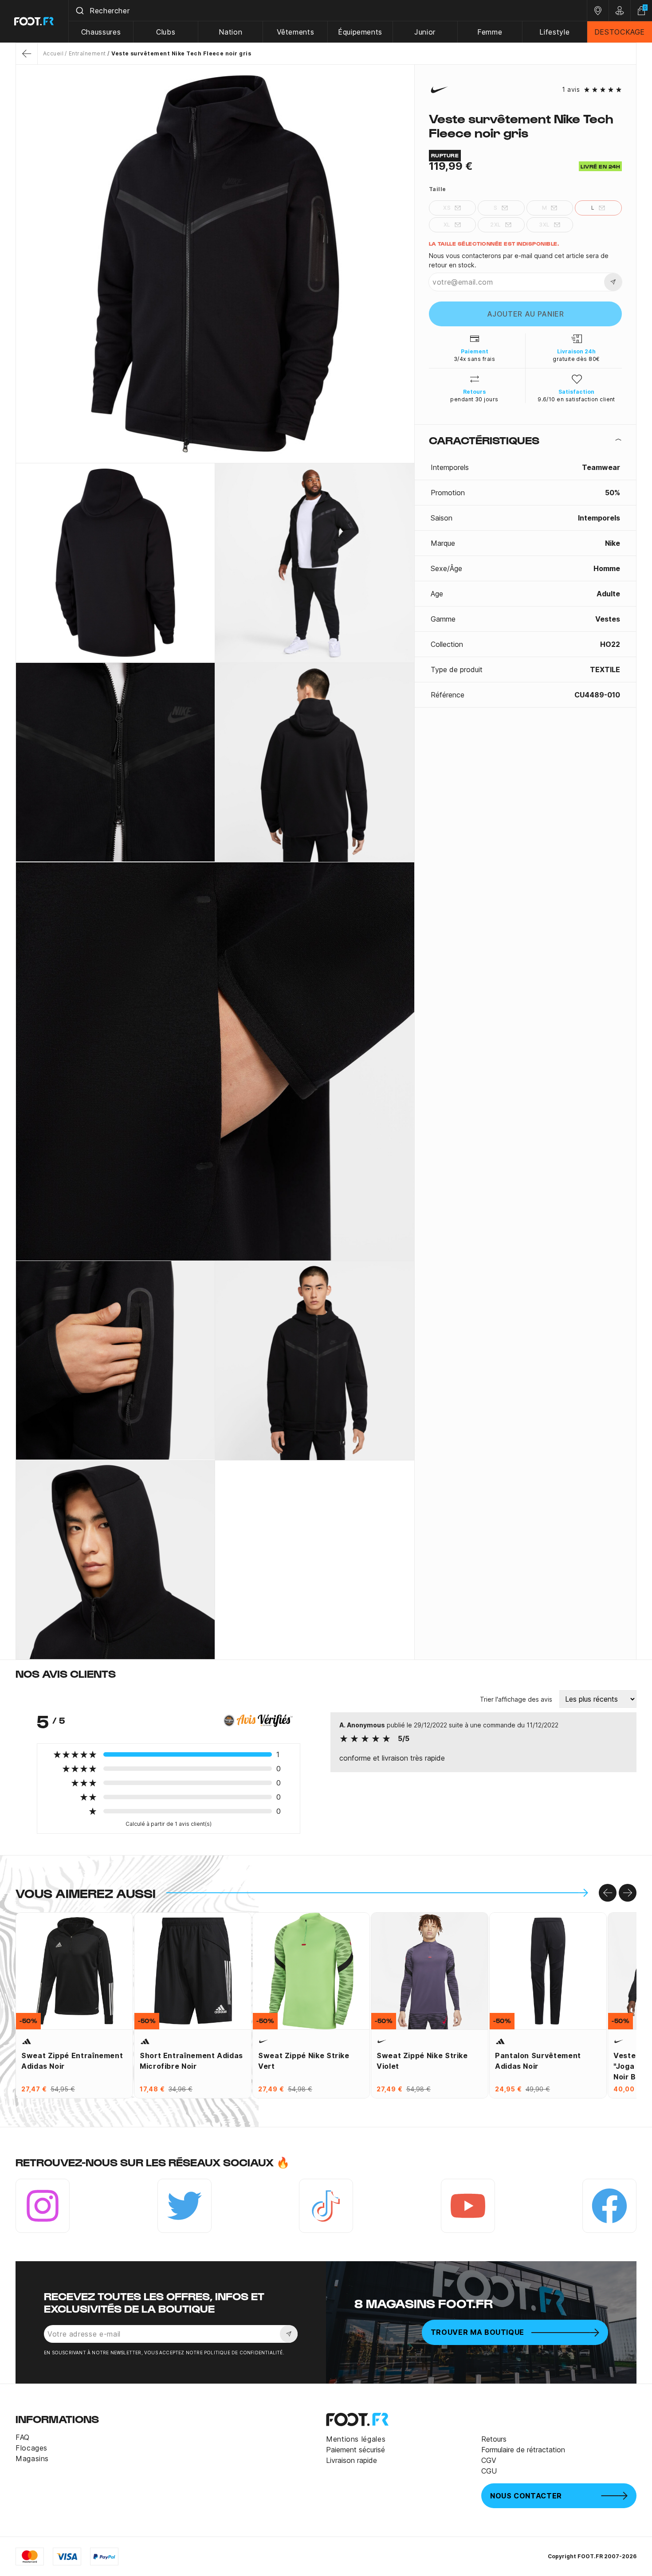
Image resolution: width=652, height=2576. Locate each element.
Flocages (31, 2448)
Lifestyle (554, 32)
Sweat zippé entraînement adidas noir (72, 2061)
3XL (544, 225)
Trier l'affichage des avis (516, 1699)
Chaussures (101, 32)
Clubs (166, 32)
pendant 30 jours (474, 399)
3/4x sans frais (474, 359)
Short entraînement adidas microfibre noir (191, 2061)
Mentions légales (356, 2439)
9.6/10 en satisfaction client (576, 399)
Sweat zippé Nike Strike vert (304, 2061)
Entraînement (87, 53)
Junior (425, 32)
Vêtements (296, 32)
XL (447, 225)
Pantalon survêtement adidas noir (538, 2061)
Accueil (53, 53)
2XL (495, 225)
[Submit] (79, 11)
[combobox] (328, 11)
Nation (230, 32)
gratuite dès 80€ (576, 359)
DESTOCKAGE (620, 32)
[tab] (525, 440)
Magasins (32, 2459)
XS (447, 208)
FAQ (23, 2437)
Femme (490, 32)
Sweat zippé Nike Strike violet (422, 2061)
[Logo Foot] (34, 21)
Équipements (360, 32)
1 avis (571, 90)
